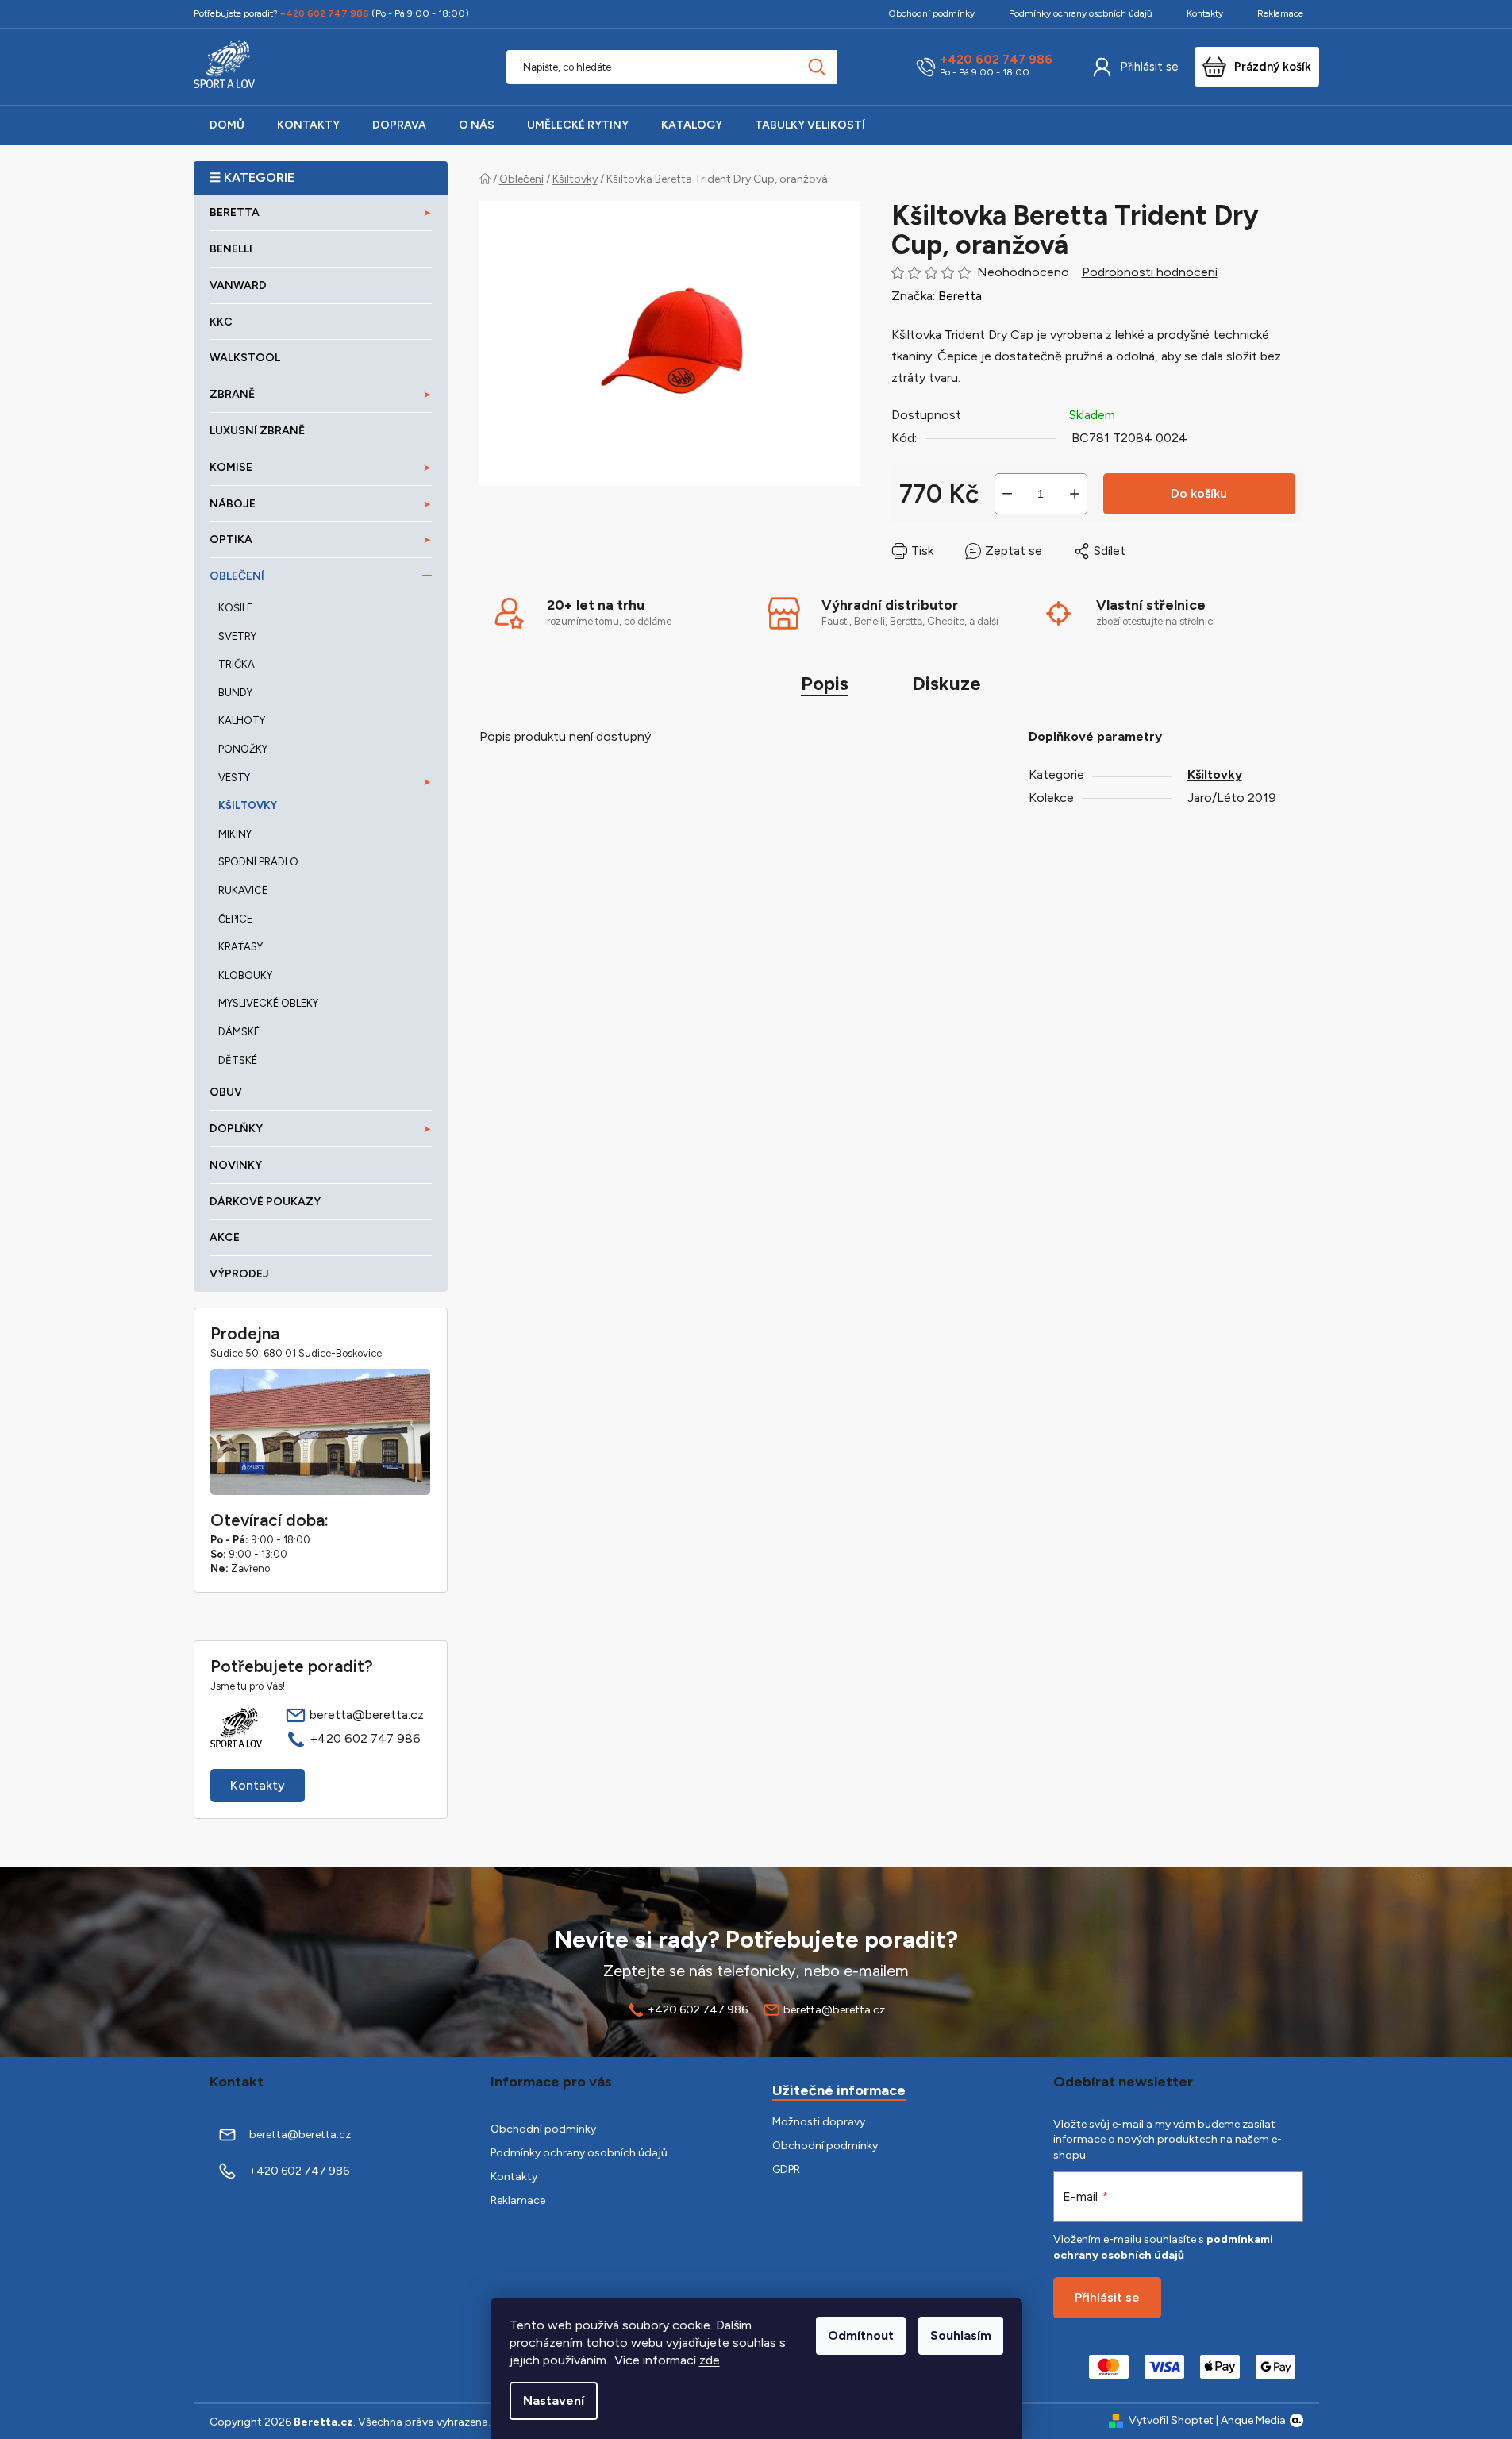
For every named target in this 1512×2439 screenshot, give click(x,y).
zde (710, 2360)
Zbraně (232, 394)
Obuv (226, 1092)
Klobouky (245, 975)
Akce (225, 1237)
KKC (221, 322)
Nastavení (554, 2400)
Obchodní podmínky (931, 13)
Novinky (236, 1165)
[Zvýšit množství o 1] (1075, 494)
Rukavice (243, 890)
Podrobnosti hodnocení (1150, 272)
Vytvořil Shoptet (1171, 2420)
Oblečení (237, 576)
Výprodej (239, 1274)
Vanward (238, 285)
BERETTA (235, 212)
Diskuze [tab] (946, 683)
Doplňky (236, 1129)
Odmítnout (861, 2335)
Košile (235, 608)
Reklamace (1280, 13)
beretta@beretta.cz (367, 1715)
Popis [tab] (825, 683)
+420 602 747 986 (996, 60)
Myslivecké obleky (268, 1003)
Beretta (960, 296)
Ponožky (243, 749)
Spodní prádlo (258, 862)
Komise (231, 467)
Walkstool (245, 358)
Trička (237, 664)
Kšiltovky (248, 805)
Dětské (238, 1060)
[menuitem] (227, 125)
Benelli (231, 249)
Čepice (235, 919)
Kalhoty (242, 721)
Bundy (235, 693)
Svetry (237, 636)
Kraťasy (240, 947)
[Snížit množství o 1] (1007, 494)
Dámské (239, 1032)
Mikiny (235, 834)
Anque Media (1253, 2420)
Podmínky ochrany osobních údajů (1081, 13)
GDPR (786, 2169)
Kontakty (1205, 13)
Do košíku (1199, 493)
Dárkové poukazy (265, 1202)
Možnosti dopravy (819, 2122)
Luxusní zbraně (257, 431)
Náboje (233, 504)
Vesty (234, 778)
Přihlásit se (1149, 67)
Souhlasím (961, 2335)
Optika (231, 539)
